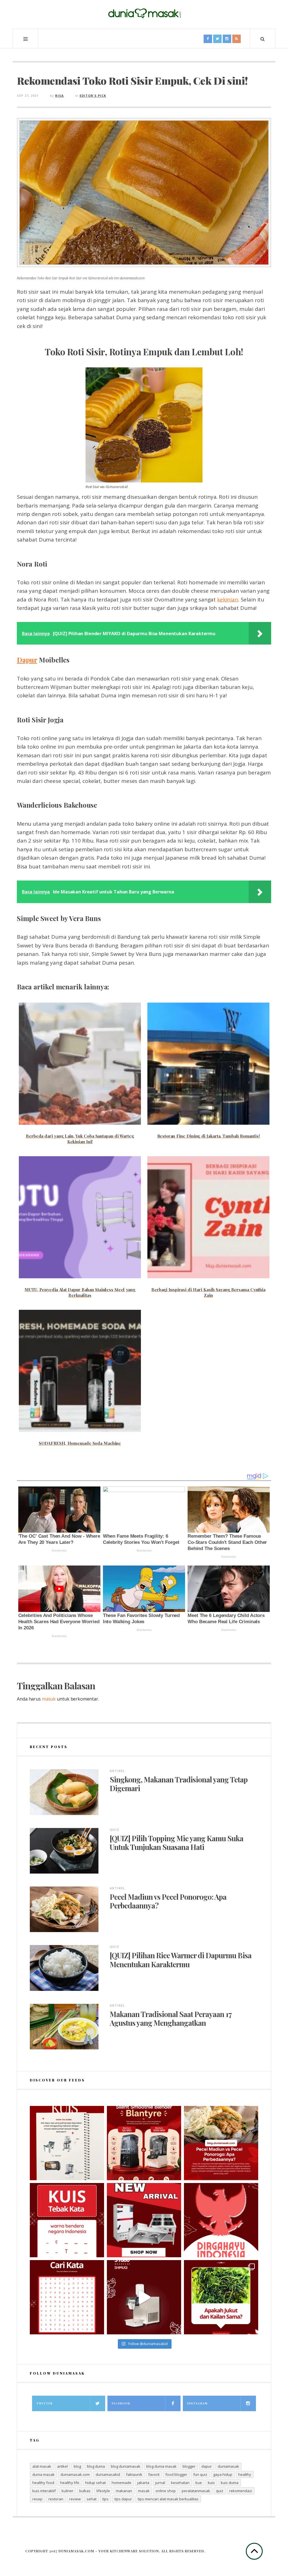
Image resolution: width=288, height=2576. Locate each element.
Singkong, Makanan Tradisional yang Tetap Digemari (179, 1784)
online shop (166, 2491)
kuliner (67, 2491)
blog (77, 2466)
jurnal (160, 2483)
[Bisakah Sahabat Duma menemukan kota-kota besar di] (67, 2297)
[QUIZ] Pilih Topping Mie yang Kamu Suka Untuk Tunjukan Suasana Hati (176, 1843)
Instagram (197, 2403)
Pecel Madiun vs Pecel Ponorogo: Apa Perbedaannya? (168, 1901)
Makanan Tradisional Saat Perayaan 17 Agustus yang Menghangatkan (171, 2018)
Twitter (44, 2403)
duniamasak (228, 2466)
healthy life (70, 2483)
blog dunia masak (161, 2466)
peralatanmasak (196, 2491)
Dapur (27, 660)
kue (199, 2483)
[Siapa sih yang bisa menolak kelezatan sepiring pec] (221, 2143)
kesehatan (180, 2483)
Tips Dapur (123, 2499)
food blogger (176, 2474)
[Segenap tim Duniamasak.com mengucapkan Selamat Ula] (221, 2220)
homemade (121, 2483)
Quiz (114, 1830)
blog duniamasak (126, 2466)
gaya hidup (223, 2474)
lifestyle (103, 2491)
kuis (211, 2483)
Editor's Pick (93, 96)
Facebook (121, 2403)
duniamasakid (108, 2474)
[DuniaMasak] (144, 14)
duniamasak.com (75, 2474)
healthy (245, 2474)
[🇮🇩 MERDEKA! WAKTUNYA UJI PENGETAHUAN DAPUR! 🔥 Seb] (67, 2143)
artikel (62, 2466)
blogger (189, 2466)
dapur (207, 2466)
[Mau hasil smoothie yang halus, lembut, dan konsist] (144, 2143)
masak (144, 2491)
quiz (220, 2491)
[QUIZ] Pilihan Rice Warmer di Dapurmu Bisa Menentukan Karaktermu (181, 1960)
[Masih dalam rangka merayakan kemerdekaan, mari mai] (67, 2220)
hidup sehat (95, 2483)
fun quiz (200, 2474)
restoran (56, 2499)
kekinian (228, 599)
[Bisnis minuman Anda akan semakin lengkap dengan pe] (144, 2297)
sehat (92, 2499)
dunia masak (43, 2474)
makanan (124, 2491)
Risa (59, 96)
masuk (49, 1699)
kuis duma (230, 2483)
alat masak (42, 2466)
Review (75, 2499)
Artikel (117, 1771)
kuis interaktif (44, 2491)
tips (105, 2499)
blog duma (96, 2466)
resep (37, 2499)
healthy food (43, 2483)
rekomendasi (241, 2491)
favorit (154, 2474)
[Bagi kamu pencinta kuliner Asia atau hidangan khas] (221, 2297)
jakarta (143, 2483)
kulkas (85, 2491)
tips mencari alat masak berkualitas (168, 2499)
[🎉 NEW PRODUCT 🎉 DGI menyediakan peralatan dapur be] (144, 2220)
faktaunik (134, 2474)
